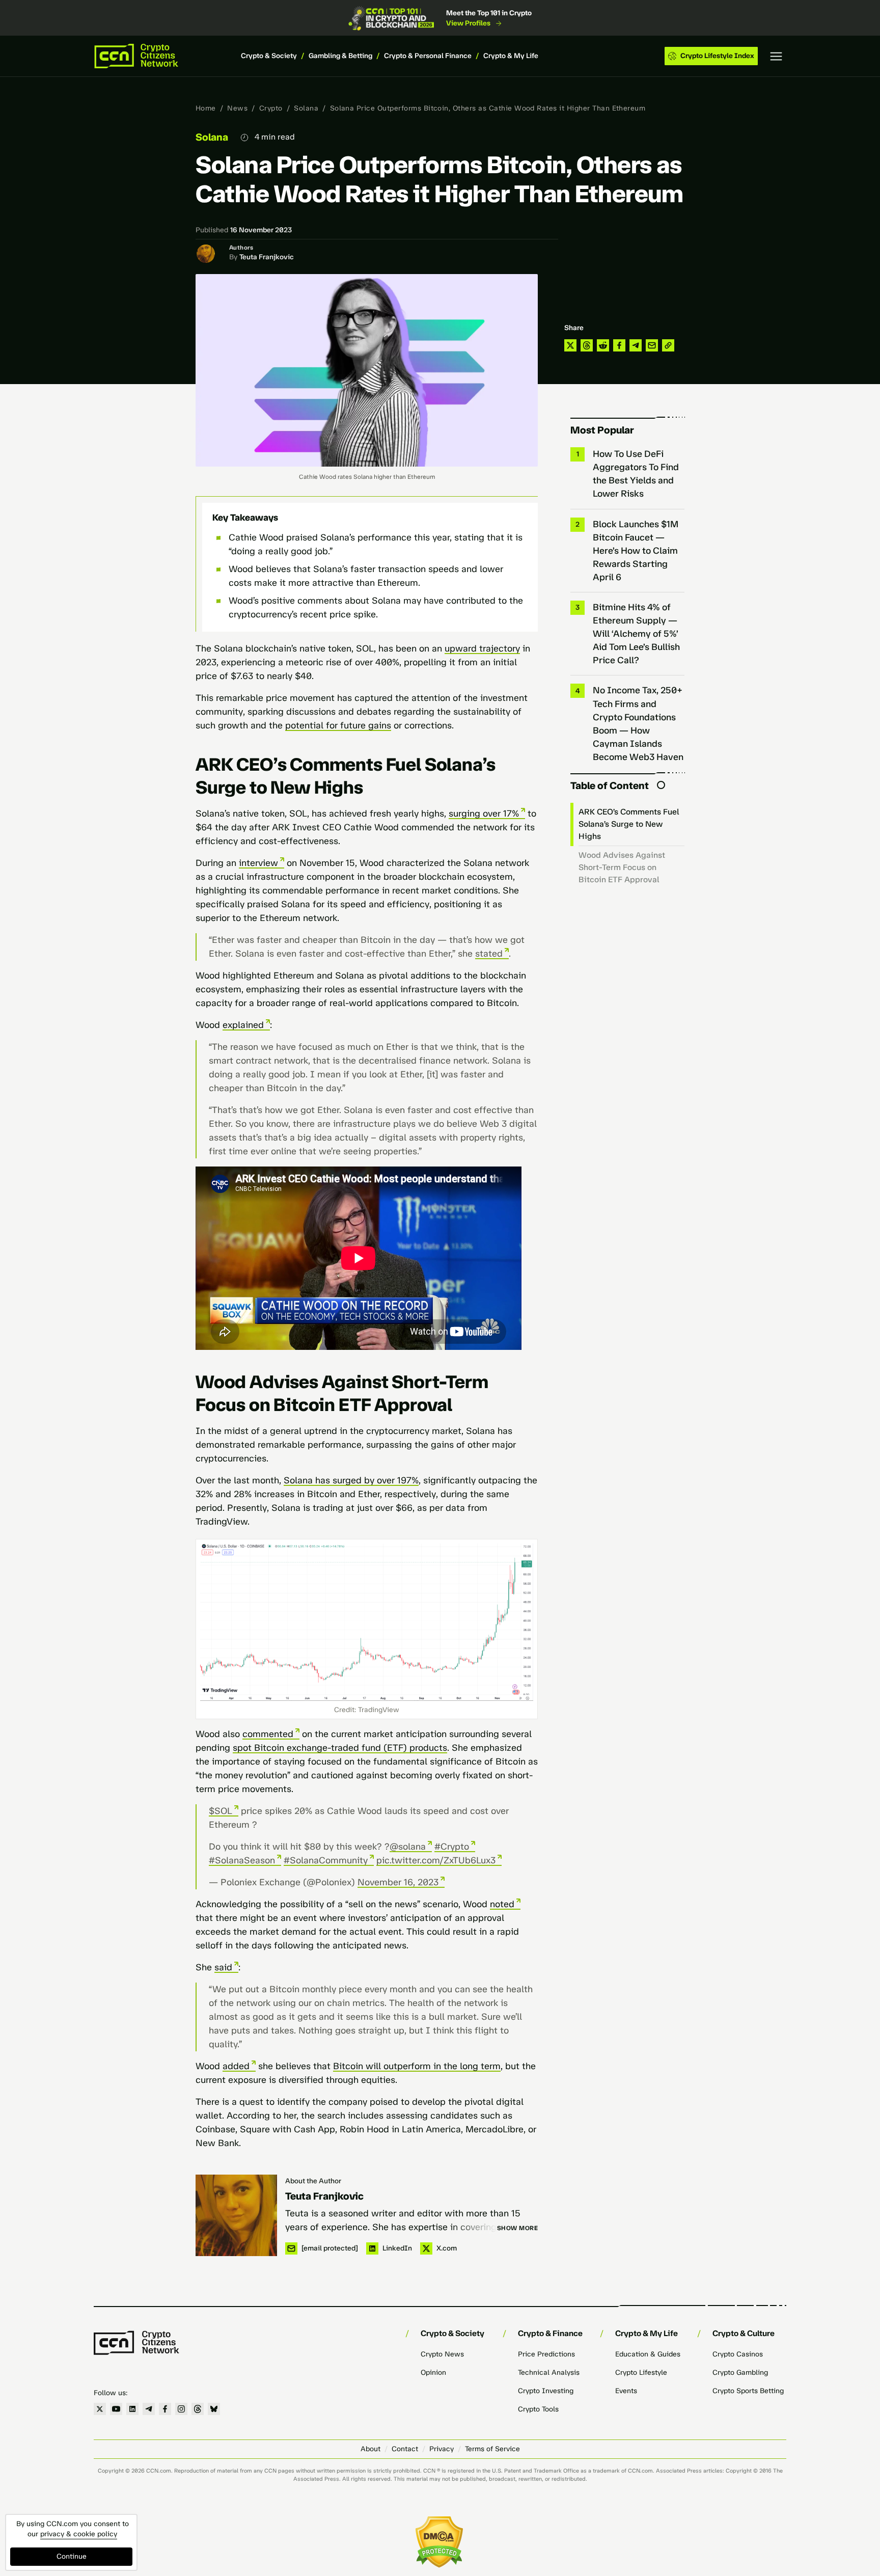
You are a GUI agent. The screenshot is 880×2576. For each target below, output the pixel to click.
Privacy (442, 2449)
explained (243, 1025)
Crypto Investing (546, 2391)
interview (258, 863)
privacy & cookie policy (79, 2534)
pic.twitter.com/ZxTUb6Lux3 (436, 1860)
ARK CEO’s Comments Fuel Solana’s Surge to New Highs (629, 824)
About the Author (313, 2181)
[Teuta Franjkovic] (236, 2215)
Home (206, 108)
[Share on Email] (652, 345)
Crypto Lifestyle (641, 2372)
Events (626, 2391)
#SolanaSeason (242, 1860)
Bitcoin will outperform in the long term (417, 2066)
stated (489, 954)
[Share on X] (570, 345)
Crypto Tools (538, 2409)
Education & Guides (648, 2354)
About (370, 2449)
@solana (408, 1847)
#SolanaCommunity (326, 1860)
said (223, 1967)
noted (502, 1904)
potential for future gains (338, 725)
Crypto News (442, 2354)
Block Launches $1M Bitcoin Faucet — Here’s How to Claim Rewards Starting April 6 (636, 551)
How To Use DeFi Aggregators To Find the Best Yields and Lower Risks (636, 474)
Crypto (271, 108)
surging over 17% (484, 814)
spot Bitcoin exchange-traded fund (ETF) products (340, 1748)
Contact (405, 2449)
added (236, 2066)
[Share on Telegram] (636, 345)
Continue (72, 2556)
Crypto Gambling (740, 2372)
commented (268, 1734)
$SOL (221, 1811)
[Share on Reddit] (603, 345)
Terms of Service (492, 2449)
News (237, 108)
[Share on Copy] (668, 345)
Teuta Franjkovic (267, 257)
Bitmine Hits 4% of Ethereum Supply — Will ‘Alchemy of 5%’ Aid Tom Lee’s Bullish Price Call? (636, 634)
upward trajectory (482, 648)
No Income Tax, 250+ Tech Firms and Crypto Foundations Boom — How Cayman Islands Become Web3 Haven (638, 723)
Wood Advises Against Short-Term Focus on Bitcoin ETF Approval (622, 867)
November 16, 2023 (398, 1882)
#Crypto (452, 1847)
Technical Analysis (549, 2372)
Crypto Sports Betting (748, 2391)
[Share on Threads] (587, 345)
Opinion (433, 2372)
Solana (306, 108)
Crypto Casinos (738, 2354)
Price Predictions (546, 2354)
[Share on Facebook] (619, 345)
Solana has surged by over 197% (351, 1480)
